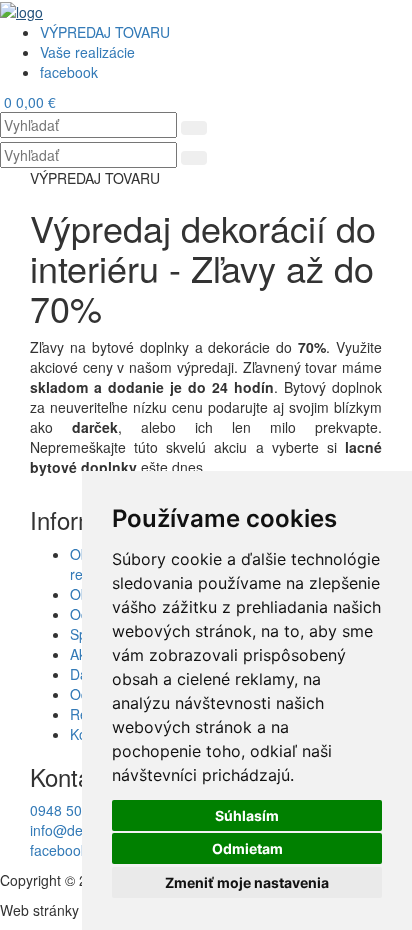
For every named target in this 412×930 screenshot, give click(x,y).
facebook (59, 850)
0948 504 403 (74, 810)
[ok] (194, 128)
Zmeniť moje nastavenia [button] (247, 882)
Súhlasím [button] (247, 815)
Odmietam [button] (247, 848)
